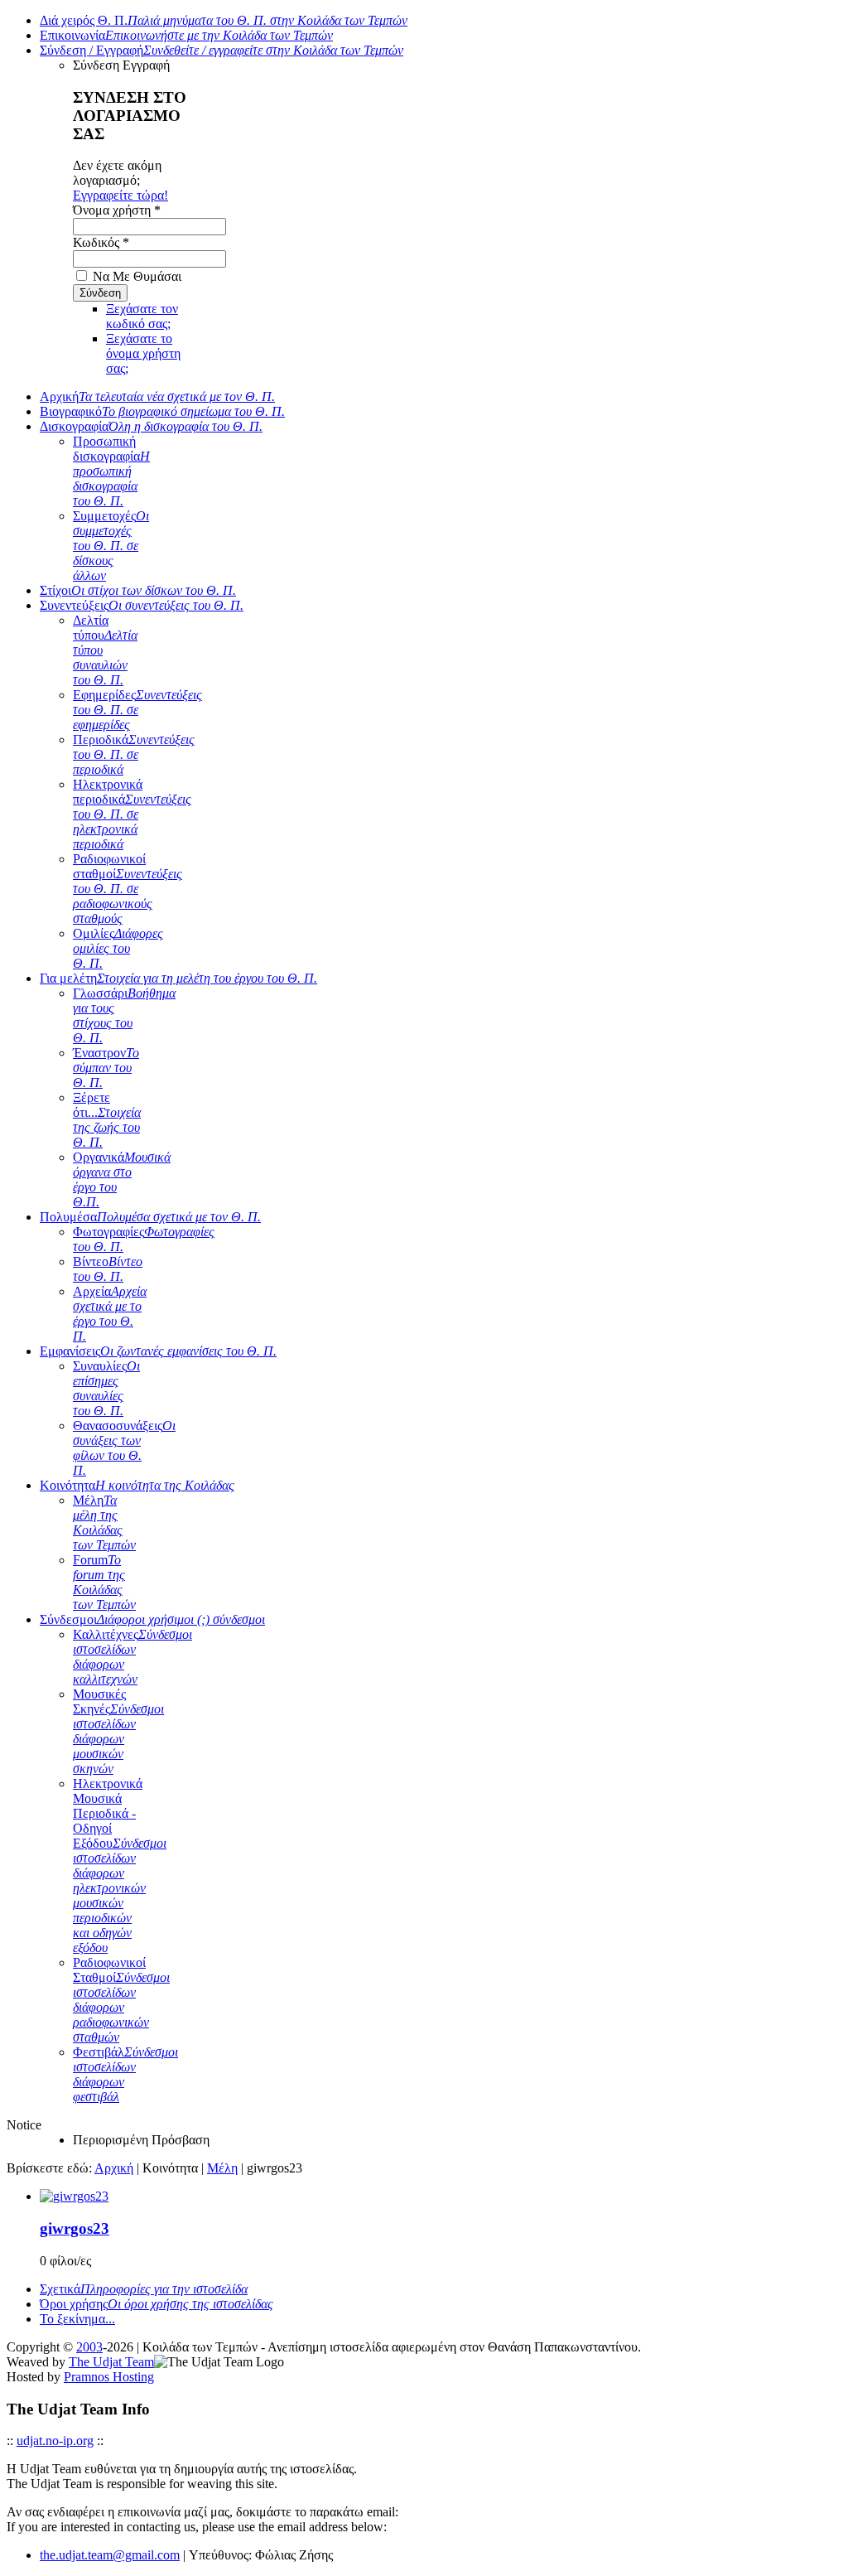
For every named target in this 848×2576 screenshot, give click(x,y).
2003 (89, 2347)
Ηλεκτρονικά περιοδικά (132, 814)
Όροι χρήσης (157, 2304)
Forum (104, 1582)
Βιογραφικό (162, 411)
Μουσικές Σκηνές (118, 1731)
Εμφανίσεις (158, 1351)
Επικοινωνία (186, 35)
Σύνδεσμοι (152, 1619)
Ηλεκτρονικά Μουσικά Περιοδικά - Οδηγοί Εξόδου (120, 1866)
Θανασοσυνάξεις (124, 1448)
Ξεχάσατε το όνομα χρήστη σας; (143, 353)
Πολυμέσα (150, 1217)
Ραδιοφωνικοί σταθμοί (128, 889)
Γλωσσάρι (124, 1015)
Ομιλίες (118, 948)
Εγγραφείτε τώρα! (120, 195)
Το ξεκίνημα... (77, 2319)
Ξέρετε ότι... (107, 1120)
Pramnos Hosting (109, 2377)
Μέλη (104, 1522)
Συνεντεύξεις (142, 605)
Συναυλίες (106, 1388)
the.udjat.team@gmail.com (110, 2555)
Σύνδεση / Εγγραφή (222, 50)
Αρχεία (110, 1314)
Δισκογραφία (151, 426)
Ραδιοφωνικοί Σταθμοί (121, 2000)
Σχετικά (144, 2289)
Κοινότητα (137, 1485)
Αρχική (157, 396)
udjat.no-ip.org (55, 2441)
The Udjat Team (111, 2362)
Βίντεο (108, 1269)
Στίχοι (138, 590)
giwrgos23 (75, 2228)
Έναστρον (106, 1068)
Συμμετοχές (111, 546)
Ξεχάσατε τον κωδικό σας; (142, 316)
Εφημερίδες (137, 710)
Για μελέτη (178, 978)
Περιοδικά (134, 754)
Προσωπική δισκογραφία (111, 471)
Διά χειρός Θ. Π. (224, 20)
